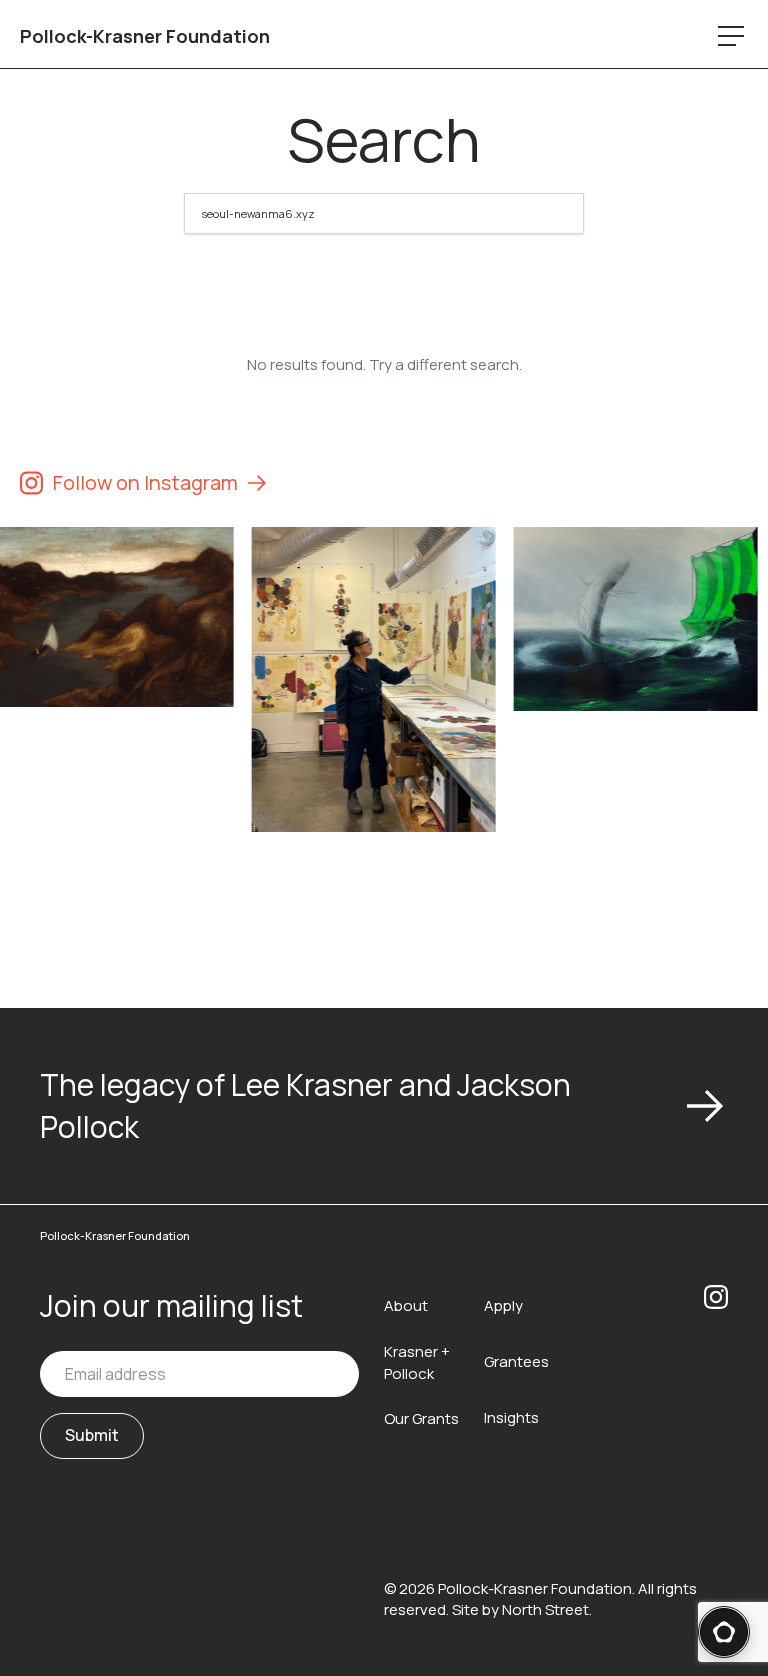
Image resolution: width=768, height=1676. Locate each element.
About (406, 1305)
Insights (511, 1417)
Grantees (516, 1361)
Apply (503, 1305)
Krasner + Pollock (417, 1363)
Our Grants (421, 1418)
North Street (545, 1609)
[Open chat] (724, 1632)
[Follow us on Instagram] (716, 1371)
